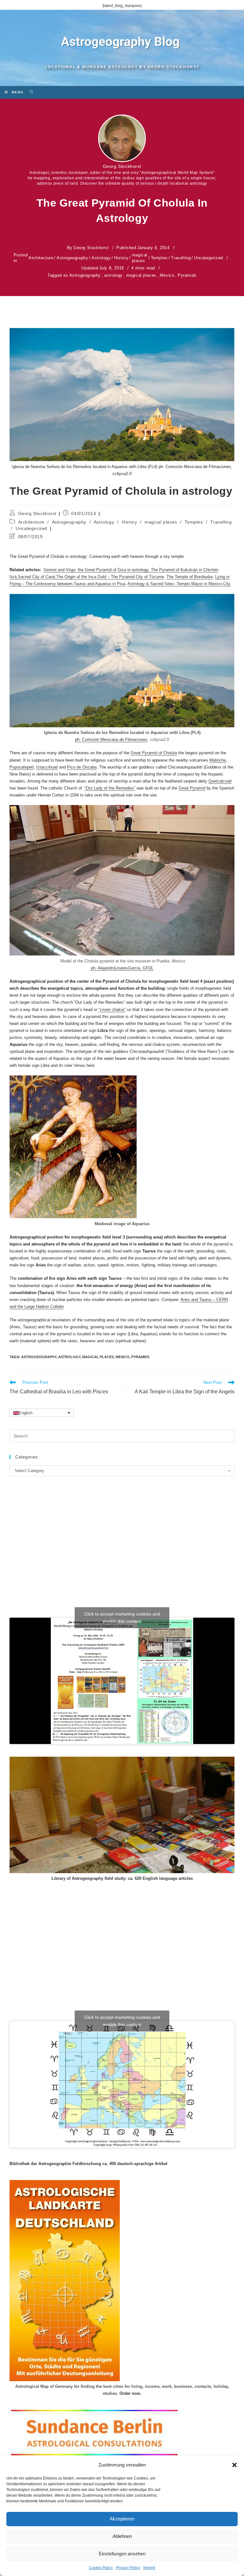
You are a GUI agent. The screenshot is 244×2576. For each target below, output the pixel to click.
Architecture (41, 258)
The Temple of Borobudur (190, 577)
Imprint (149, 2568)
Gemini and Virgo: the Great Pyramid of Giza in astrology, (97, 570)
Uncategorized (209, 258)
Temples (159, 258)
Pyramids (187, 275)
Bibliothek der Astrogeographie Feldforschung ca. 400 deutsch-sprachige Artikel (88, 2164)
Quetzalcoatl (220, 781)
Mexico (167, 275)
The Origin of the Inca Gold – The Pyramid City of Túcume (110, 577)
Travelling (181, 258)
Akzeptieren (122, 2519)
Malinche (218, 760)
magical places (140, 258)
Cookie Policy (101, 2568)
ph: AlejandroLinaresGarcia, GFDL (122, 968)
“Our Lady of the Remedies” (110, 788)
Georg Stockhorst (122, 166)
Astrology (101, 258)
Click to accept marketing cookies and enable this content (122, 1618)
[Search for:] (29, 92)
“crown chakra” (112, 1010)
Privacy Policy (128, 2568)
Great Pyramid (192, 788)
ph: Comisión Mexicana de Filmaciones (111, 740)
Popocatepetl (22, 767)
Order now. (130, 2393)
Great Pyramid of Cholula (154, 753)
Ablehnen (122, 2536)
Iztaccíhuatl (47, 767)
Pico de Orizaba (82, 767)
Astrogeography (72, 258)
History (121, 258)
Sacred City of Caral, (37, 577)
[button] (234, 2465)
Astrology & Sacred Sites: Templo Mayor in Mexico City (179, 584)
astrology (113, 275)
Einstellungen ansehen (122, 2554)
